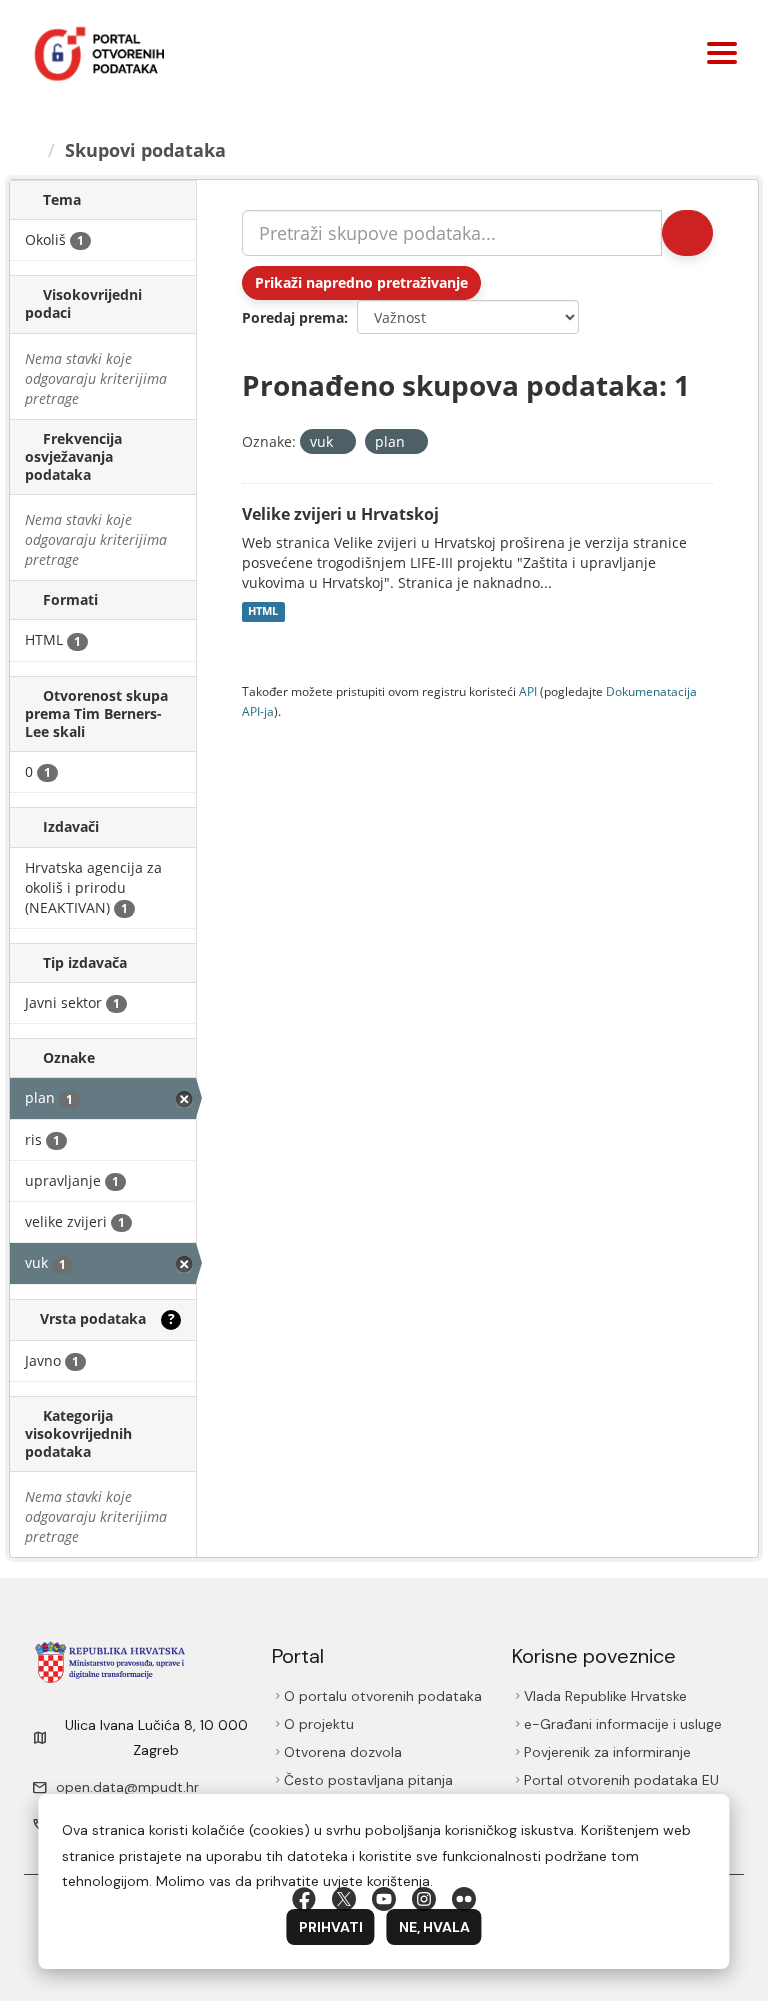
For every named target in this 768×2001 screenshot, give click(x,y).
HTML (263, 612)
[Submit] (687, 233)
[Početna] (31, 150)
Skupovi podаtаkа (145, 150)
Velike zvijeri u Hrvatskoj (340, 514)
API (528, 691)
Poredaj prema (293, 317)
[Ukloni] (341, 442)
